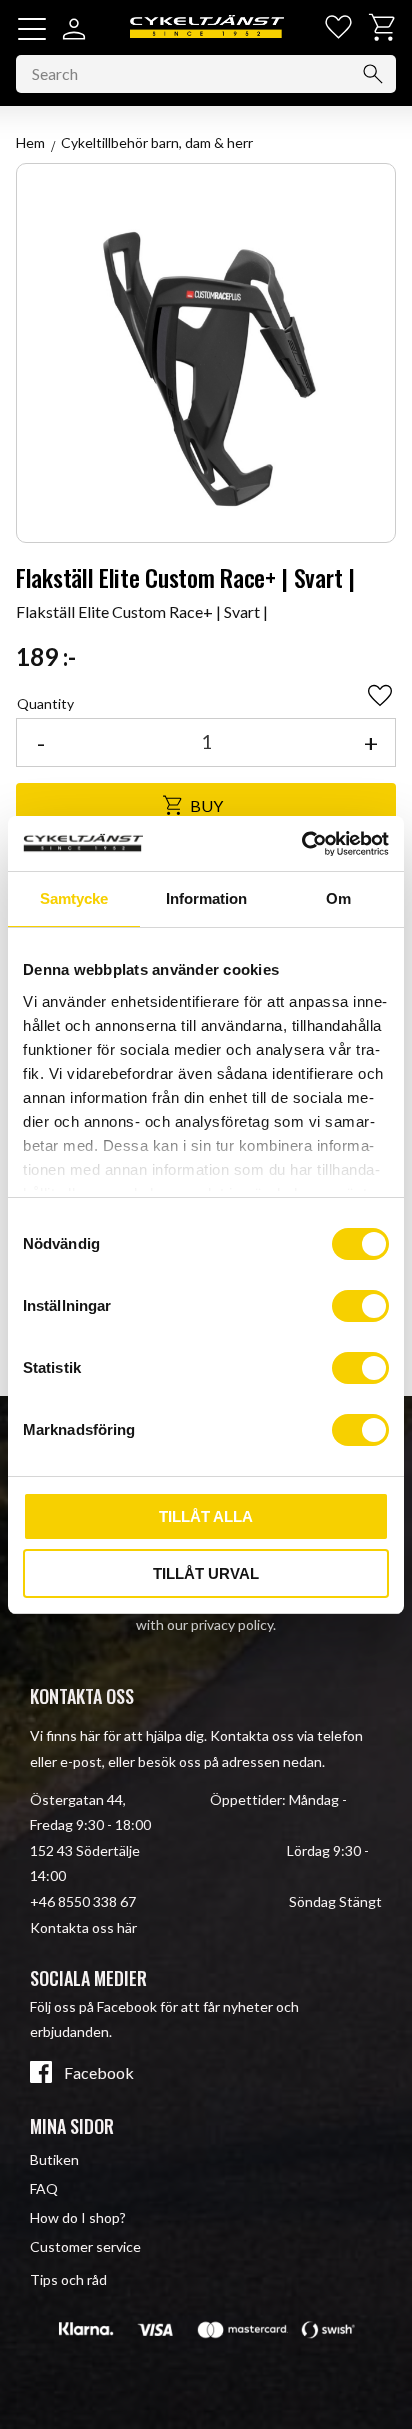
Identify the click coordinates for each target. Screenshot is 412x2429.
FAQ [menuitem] (44, 2188)
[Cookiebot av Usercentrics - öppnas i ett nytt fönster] (301, 844)
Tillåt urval (206, 1573)
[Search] (373, 74)
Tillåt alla (206, 1516)
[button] (32, 29)
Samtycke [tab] (74, 898)
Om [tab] (338, 898)
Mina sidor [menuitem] (72, 2126)
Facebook (99, 2073)
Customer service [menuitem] (85, 2246)
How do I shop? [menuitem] (78, 2217)
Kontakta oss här (83, 1927)
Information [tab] (206, 898)
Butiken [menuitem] (54, 2159)
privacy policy (232, 1624)
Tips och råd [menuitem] (68, 2279)
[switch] (360, 1306)
